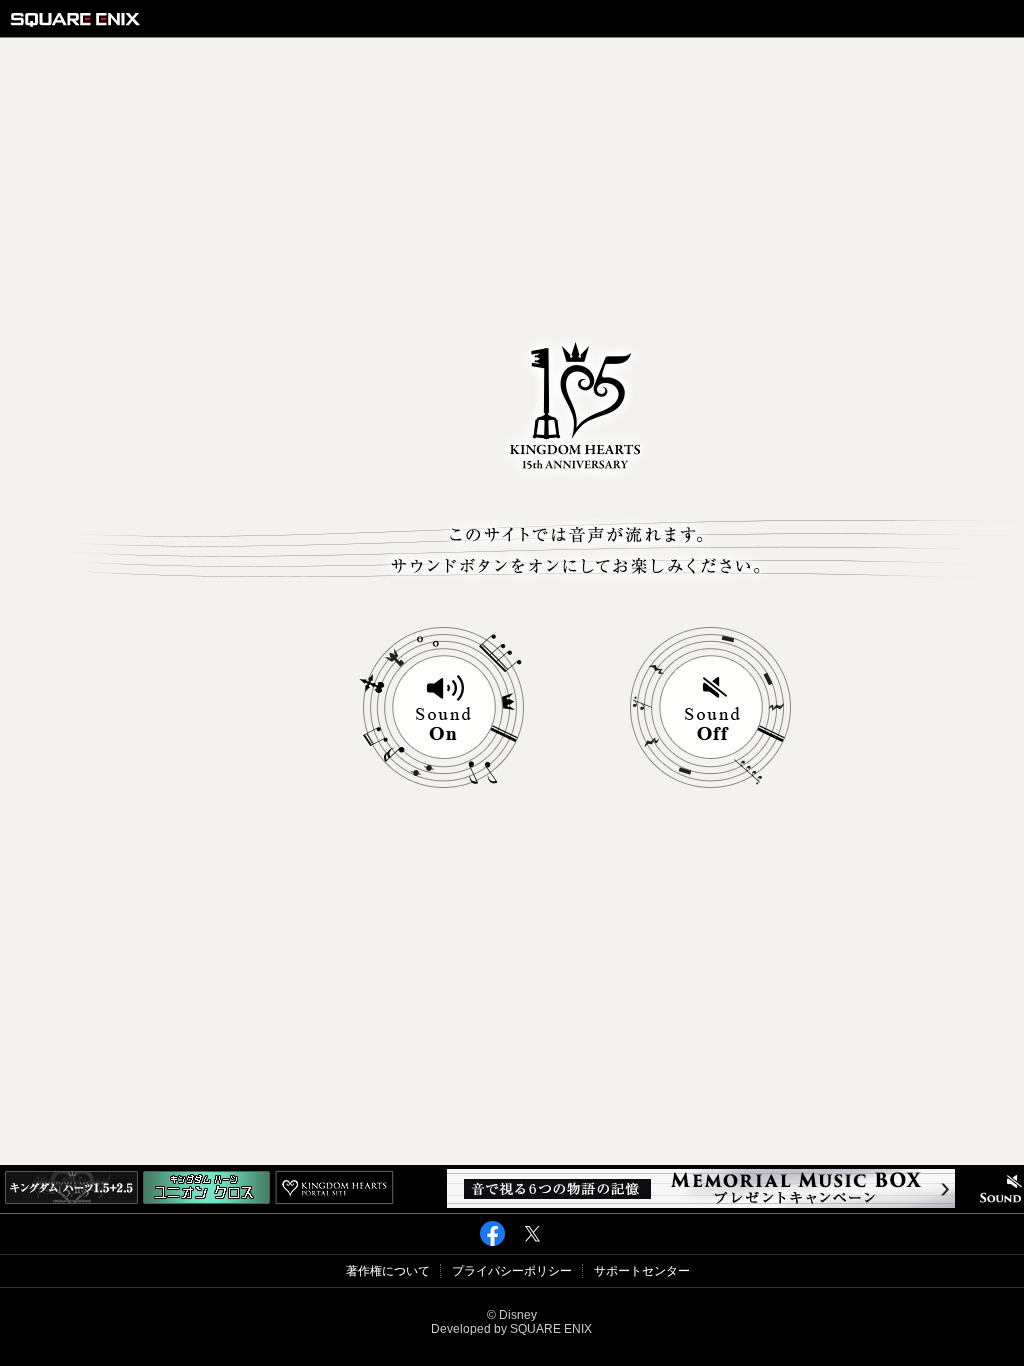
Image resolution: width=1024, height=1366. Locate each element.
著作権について (388, 1271)
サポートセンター (642, 1271)
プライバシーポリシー (512, 1271)
